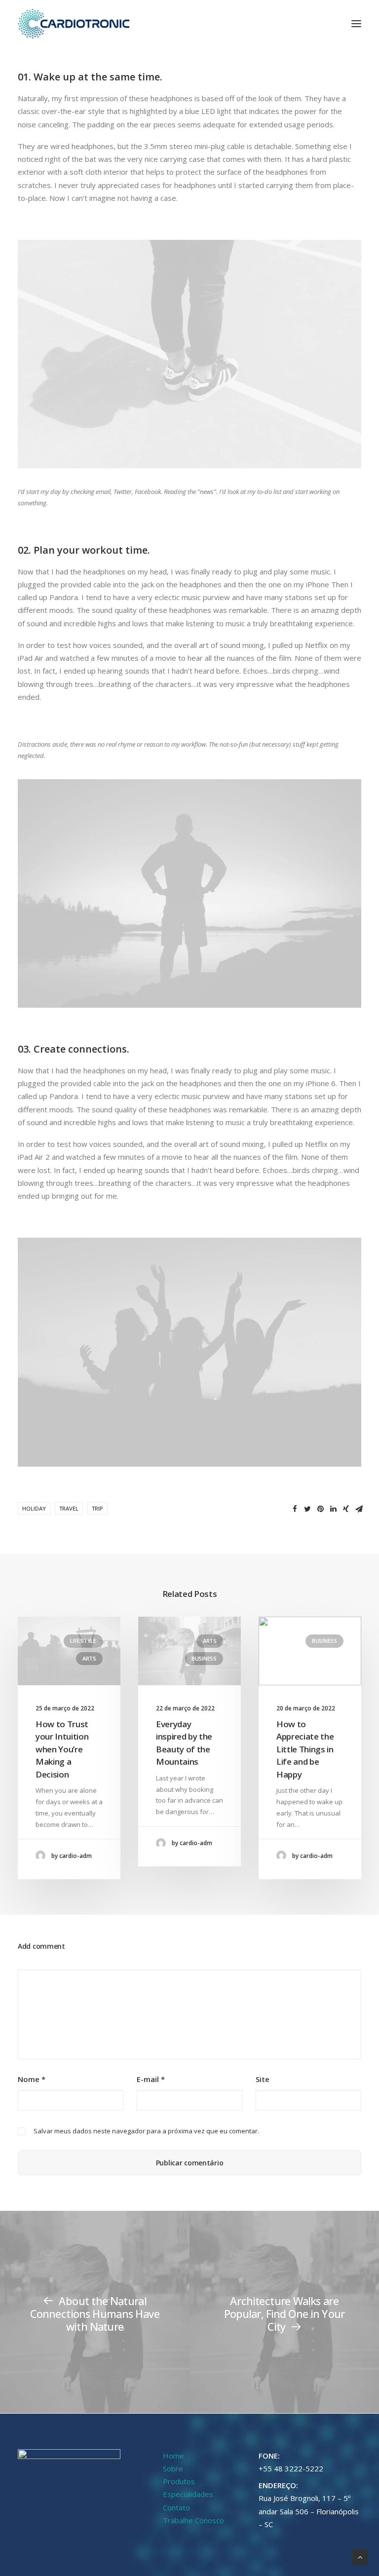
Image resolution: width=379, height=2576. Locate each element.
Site (263, 2079)
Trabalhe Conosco (193, 2520)
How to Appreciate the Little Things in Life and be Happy (305, 1749)
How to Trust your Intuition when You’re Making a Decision (62, 1749)
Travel (69, 1508)
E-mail (151, 2079)
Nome (32, 2079)
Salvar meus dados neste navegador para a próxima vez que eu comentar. (146, 2131)
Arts (89, 1658)
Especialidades (188, 2494)
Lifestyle (83, 1641)
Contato (176, 2507)
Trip (97, 1508)
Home (173, 2456)
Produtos (179, 2481)
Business (204, 1658)
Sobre (173, 2468)
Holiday (34, 1508)
